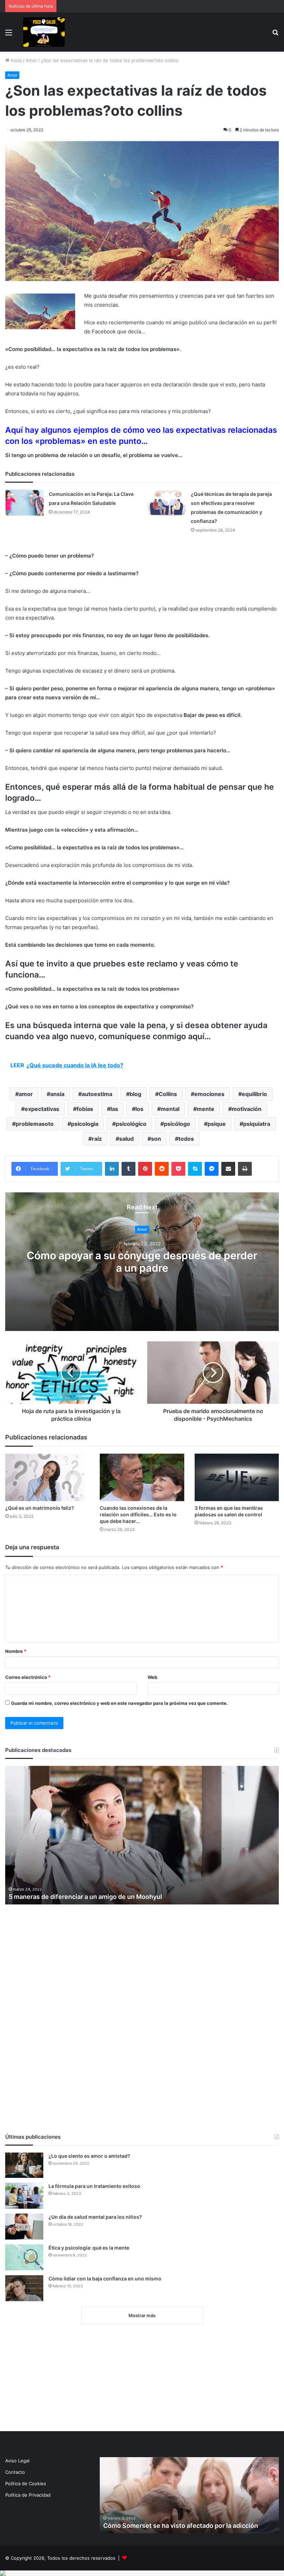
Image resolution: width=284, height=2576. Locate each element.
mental (170, 1109)
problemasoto (35, 1124)
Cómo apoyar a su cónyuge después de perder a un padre (142, 1262)
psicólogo (177, 1124)
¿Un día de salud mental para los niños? (95, 2217)
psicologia (85, 1124)
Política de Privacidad (28, 2495)
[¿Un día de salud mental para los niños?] (24, 2227)
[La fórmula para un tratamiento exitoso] (24, 2196)
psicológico (131, 1124)
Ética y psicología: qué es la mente (89, 2248)
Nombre (16, 1651)
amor (26, 1094)
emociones (209, 1094)
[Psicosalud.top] (44, 32)
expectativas (42, 1109)
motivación (247, 1109)
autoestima (97, 1094)
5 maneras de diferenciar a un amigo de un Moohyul (85, 1897)
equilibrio (254, 1094)
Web (152, 1677)
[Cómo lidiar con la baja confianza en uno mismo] (24, 2288)
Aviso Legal (17, 2461)
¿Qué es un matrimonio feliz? (40, 1508)
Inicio (16, 60)
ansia (57, 1094)
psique (217, 1124)
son (156, 1139)
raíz (97, 1139)
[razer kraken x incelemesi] (142, 2573)
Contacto (15, 2472)
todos (186, 1139)
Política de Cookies (26, 2483)
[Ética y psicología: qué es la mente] (24, 2257)
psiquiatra (257, 1124)
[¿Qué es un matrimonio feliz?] (47, 1477)
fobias (85, 1109)
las (114, 1109)
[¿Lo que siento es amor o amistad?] (24, 2165)
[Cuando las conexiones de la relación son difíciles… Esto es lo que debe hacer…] (142, 1477)
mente (206, 1109)
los (139, 1109)
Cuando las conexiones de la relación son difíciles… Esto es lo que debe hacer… (138, 1514)
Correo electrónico (28, 1677)
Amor (31, 60)
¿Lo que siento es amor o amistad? (89, 2156)
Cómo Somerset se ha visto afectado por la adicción (181, 2526)
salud (126, 1139)
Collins (168, 1094)
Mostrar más (142, 2315)
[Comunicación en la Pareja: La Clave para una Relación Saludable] (25, 503)
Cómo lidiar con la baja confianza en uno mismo (105, 2279)
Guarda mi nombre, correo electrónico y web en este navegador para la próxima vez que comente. (119, 1703)
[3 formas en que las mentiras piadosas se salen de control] (237, 1477)
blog (135, 1094)
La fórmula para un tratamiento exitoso (94, 2186)
